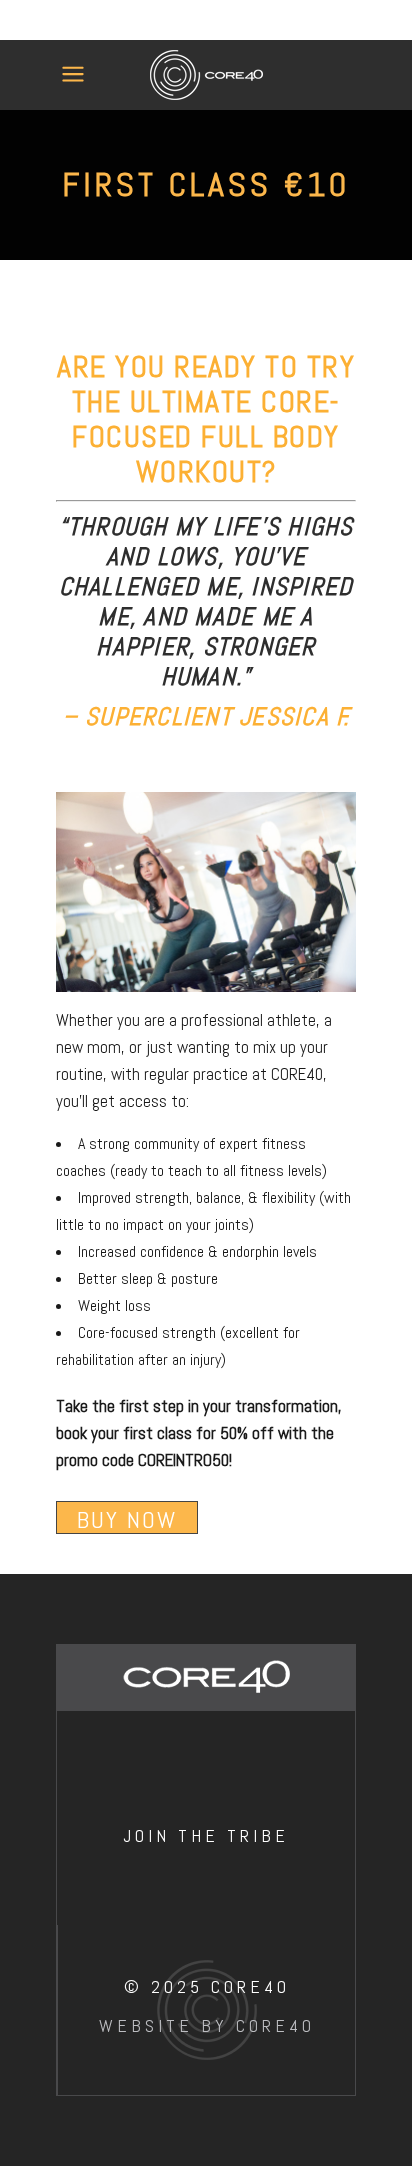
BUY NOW (127, 1519)
